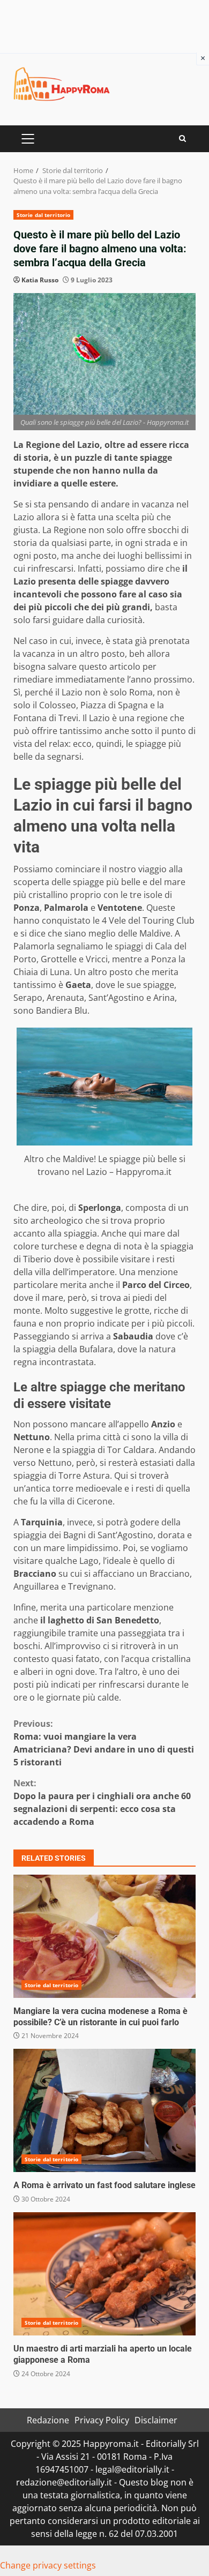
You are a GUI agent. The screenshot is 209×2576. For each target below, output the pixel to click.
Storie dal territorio (43, 215)
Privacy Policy (102, 2420)
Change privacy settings (48, 2565)
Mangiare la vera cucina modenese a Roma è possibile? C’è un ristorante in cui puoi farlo (104, 1936)
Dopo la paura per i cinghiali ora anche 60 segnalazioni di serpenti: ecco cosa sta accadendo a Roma (102, 1802)
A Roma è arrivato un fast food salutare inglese (104, 2110)
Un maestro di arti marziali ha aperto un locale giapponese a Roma (104, 2274)
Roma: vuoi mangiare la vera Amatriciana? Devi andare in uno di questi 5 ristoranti (104, 1743)
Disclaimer (156, 2420)
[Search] (182, 138)
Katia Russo (40, 280)
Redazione (48, 2420)
